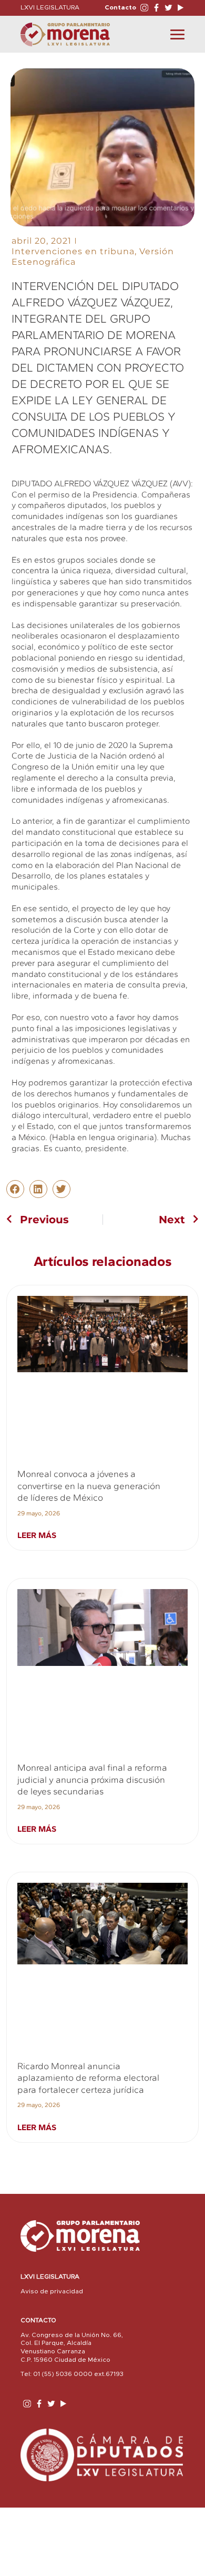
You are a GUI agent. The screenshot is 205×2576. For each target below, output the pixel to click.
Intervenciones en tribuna (73, 251)
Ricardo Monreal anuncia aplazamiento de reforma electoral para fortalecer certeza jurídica (88, 2078)
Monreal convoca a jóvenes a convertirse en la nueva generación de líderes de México (89, 1486)
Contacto (120, 7)
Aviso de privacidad (52, 2291)
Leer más (37, 1535)
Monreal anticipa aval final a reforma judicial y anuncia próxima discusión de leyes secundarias (92, 1779)
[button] (15, 1189)
